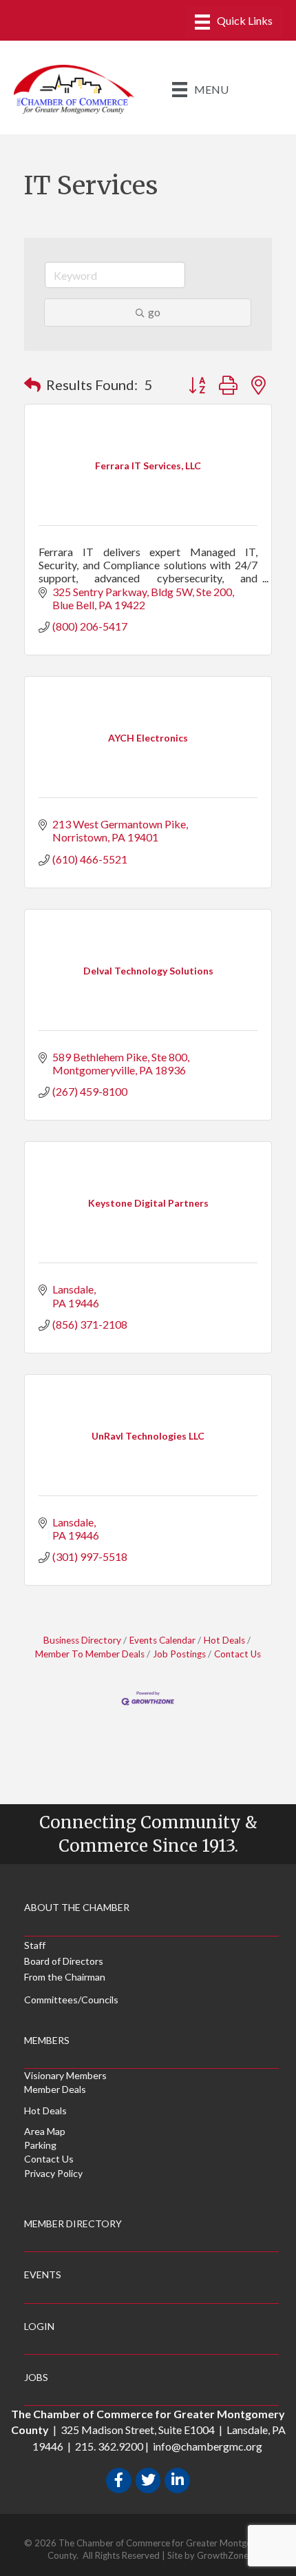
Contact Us (237, 1654)
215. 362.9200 (109, 2446)
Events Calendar (162, 1640)
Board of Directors (64, 1961)
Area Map (45, 2131)
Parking (40, 2145)
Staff (35, 1945)
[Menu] (234, 22)
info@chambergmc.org (208, 2446)
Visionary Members (65, 2075)
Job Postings (179, 1654)
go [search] (154, 312)
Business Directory (82, 1640)
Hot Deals (224, 1640)
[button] (32, 385)
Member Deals (55, 2089)
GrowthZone (223, 2555)
